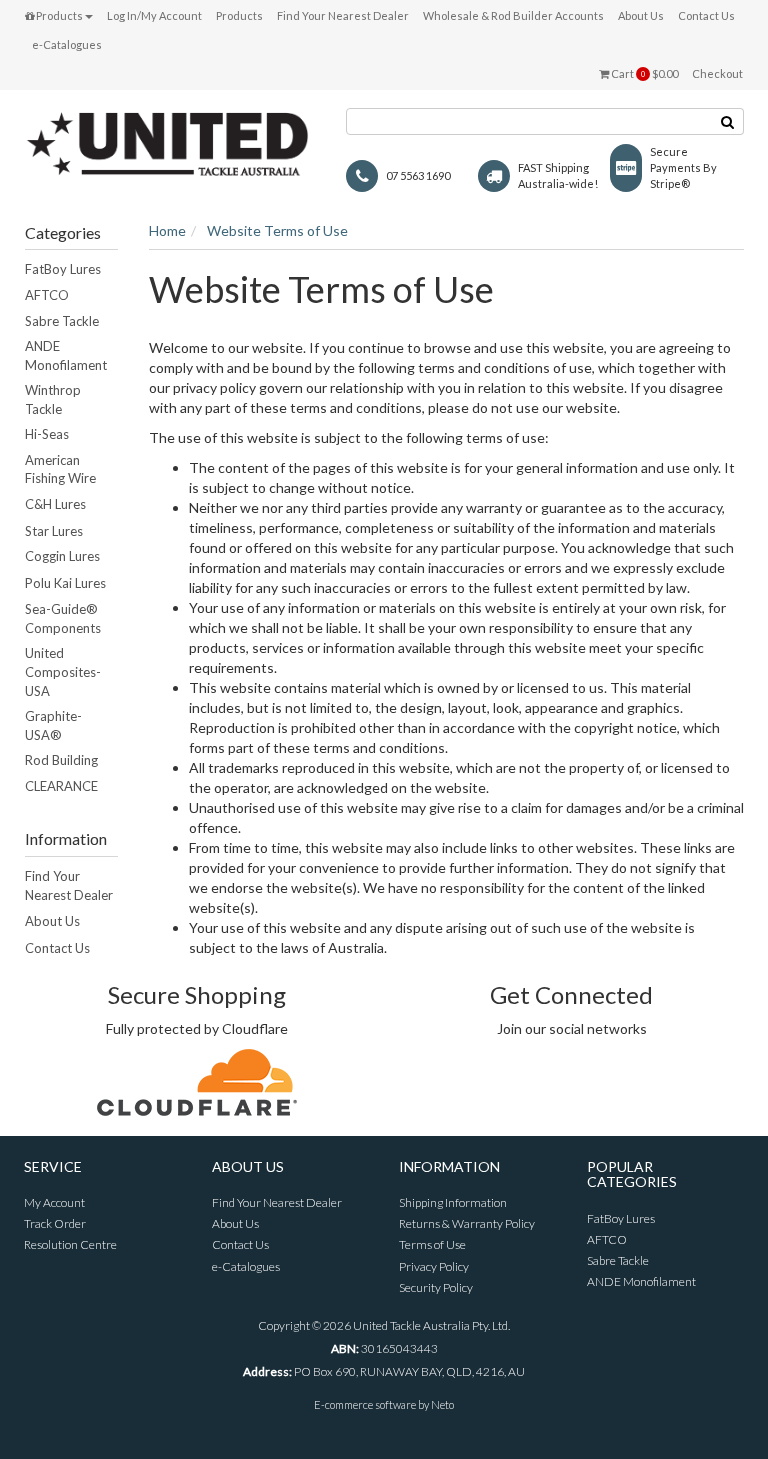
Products (58, 15)
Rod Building (61, 760)
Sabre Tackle (62, 321)
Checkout (717, 73)
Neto (442, 1404)
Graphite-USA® (53, 725)
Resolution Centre (70, 1244)
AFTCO (47, 295)
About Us (641, 15)
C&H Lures (55, 504)
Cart (643, 73)
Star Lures (54, 531)
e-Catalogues (67, 44)
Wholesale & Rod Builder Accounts (513, 15)
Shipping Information (453, 1202)
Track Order (55, 1223)
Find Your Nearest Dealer (343, 15)
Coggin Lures (62, 556)
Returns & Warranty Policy (467, 1223)
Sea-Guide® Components (63, 618)
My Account (54, 1202)
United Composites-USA (63, 671)
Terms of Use (432, 1244)
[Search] (728, 121)
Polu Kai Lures (65, 583)
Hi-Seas (47, 434)
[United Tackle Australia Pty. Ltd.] (170, 141)
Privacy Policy (434, 1266)
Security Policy (436, 1287)
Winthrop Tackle (53, 399)
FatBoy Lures (63, 269)
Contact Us (706, 15)
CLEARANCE (61, 786)
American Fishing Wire (60, 469)
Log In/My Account (154, 15)
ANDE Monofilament (66, 355)
